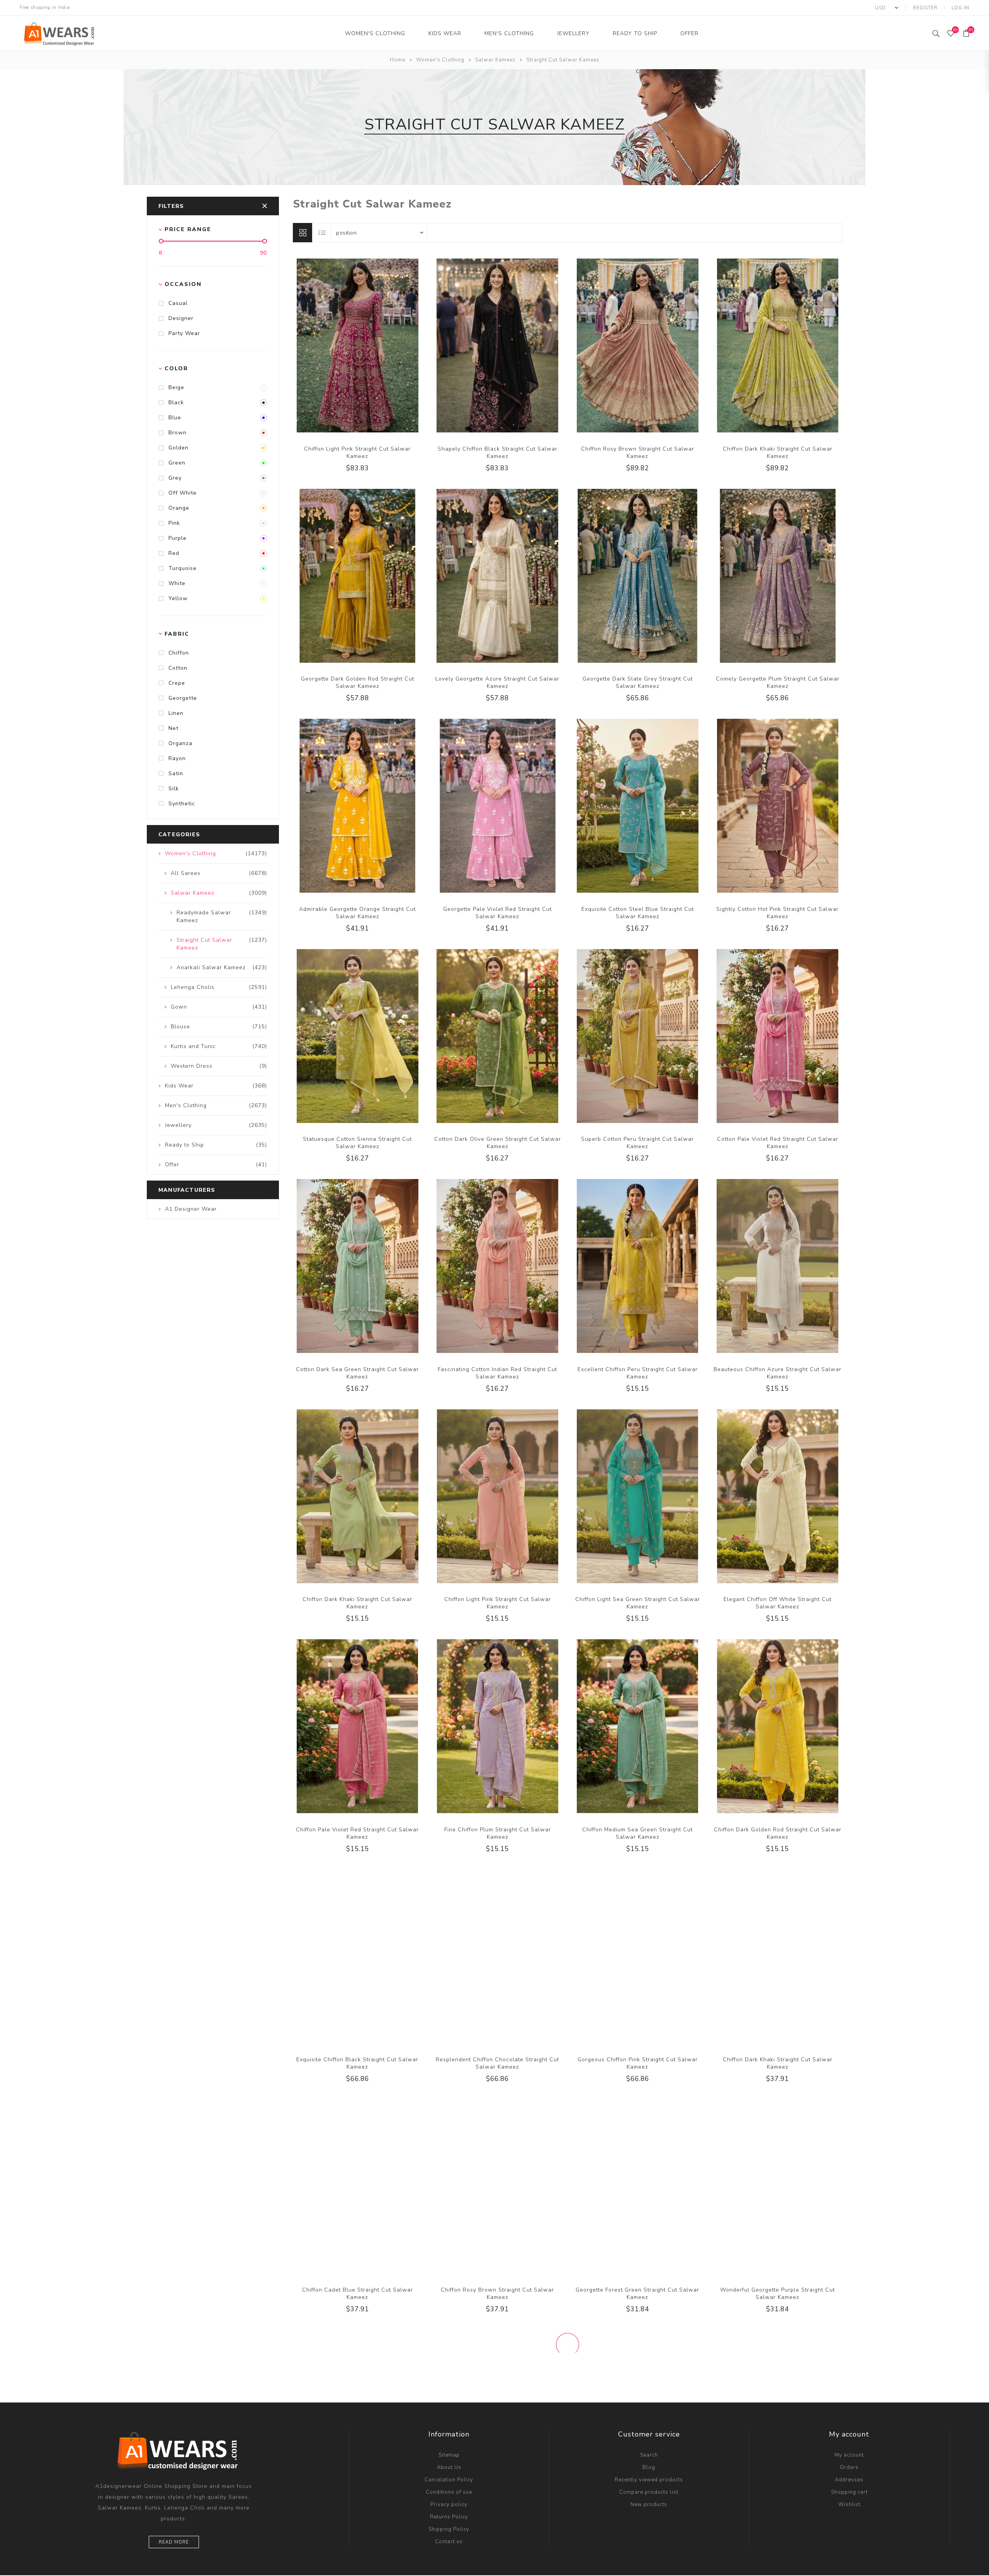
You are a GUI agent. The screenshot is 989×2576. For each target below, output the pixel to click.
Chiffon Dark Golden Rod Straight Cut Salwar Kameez (778, 1833)
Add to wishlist (365, 344)
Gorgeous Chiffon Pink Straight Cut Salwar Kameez (638, 2063)
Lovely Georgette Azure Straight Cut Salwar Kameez (497, 682)
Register (925, 8)
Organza (180, 743)
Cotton (178, 668)
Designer (181, 318)
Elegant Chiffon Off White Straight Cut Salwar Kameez (777, 1603)
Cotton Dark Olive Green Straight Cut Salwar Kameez (498, 1143)
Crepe (177, 683)
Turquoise (183, 568)
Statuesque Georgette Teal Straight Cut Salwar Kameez (357, 2523)
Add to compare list (349, 344)
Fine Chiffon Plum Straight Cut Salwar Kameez (498, 1833)
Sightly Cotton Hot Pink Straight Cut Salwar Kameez (777, 913)
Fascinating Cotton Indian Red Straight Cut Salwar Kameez (497, 1373)
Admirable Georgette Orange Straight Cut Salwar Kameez (357, 913)
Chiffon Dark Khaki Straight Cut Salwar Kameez (778, 453)
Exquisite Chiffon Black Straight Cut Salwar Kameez (357, 2063)
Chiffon (179, 653)
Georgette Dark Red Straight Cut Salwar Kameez (497, 2523)
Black (176, 402)
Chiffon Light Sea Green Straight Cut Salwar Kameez (638, 1603)
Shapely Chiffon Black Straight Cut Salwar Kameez (498, 453)
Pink (174, 523)
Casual (178, 303)
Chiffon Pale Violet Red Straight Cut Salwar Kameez (357, 1833)
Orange (179, 508)
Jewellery (573, 33)
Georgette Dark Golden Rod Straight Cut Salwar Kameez (358, 682)
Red (174, 553)
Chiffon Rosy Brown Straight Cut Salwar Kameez (638, 453)
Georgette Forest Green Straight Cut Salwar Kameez (637, 2294)
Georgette (183, 698)
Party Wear (184, 333)
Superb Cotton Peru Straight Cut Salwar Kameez (637, 1143)
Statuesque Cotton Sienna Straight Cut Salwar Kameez (357, 1143)
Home (398, 60)
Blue (175, 418)
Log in (960, 8)
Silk (174, 789)
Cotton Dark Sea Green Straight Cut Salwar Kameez (357, 1373)
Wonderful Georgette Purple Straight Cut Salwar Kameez (777, 2294)
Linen (176, 713)
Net (173, 728)
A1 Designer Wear (191, 1209)
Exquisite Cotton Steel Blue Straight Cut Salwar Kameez (638, 913)
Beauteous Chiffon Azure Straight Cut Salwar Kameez (777, 1373)
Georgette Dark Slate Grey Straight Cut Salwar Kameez (638, 682)
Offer (689, 33)
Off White (183, 493)
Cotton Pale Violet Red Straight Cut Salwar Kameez (778, 1143)
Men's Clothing (509, 33)
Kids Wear (445, 33)
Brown (178, 433)
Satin (176, 773)
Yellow (178, 598)
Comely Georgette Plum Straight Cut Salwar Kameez (778, 682)
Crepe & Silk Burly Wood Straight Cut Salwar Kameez (638, 2523)
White (177, 583)
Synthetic (182, 804)
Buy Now (381, 344)
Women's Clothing (375, 33)
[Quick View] (334, 344)
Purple (178, 538)
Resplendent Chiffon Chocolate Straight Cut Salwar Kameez (497, 2063)
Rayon (177, 758)
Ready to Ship (635, 33)
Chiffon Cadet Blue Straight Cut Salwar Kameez (358, 2294)
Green (177, 463)
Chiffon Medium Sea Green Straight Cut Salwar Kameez (637, 1833)
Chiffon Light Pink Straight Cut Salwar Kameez (357, 453)
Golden (178, 448)
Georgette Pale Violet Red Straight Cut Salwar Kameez (497, 913)
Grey (175, 478)
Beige (176, 387)
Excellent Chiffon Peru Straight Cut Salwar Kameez (638, 1373)
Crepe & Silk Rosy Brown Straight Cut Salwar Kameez (777, 2523)
